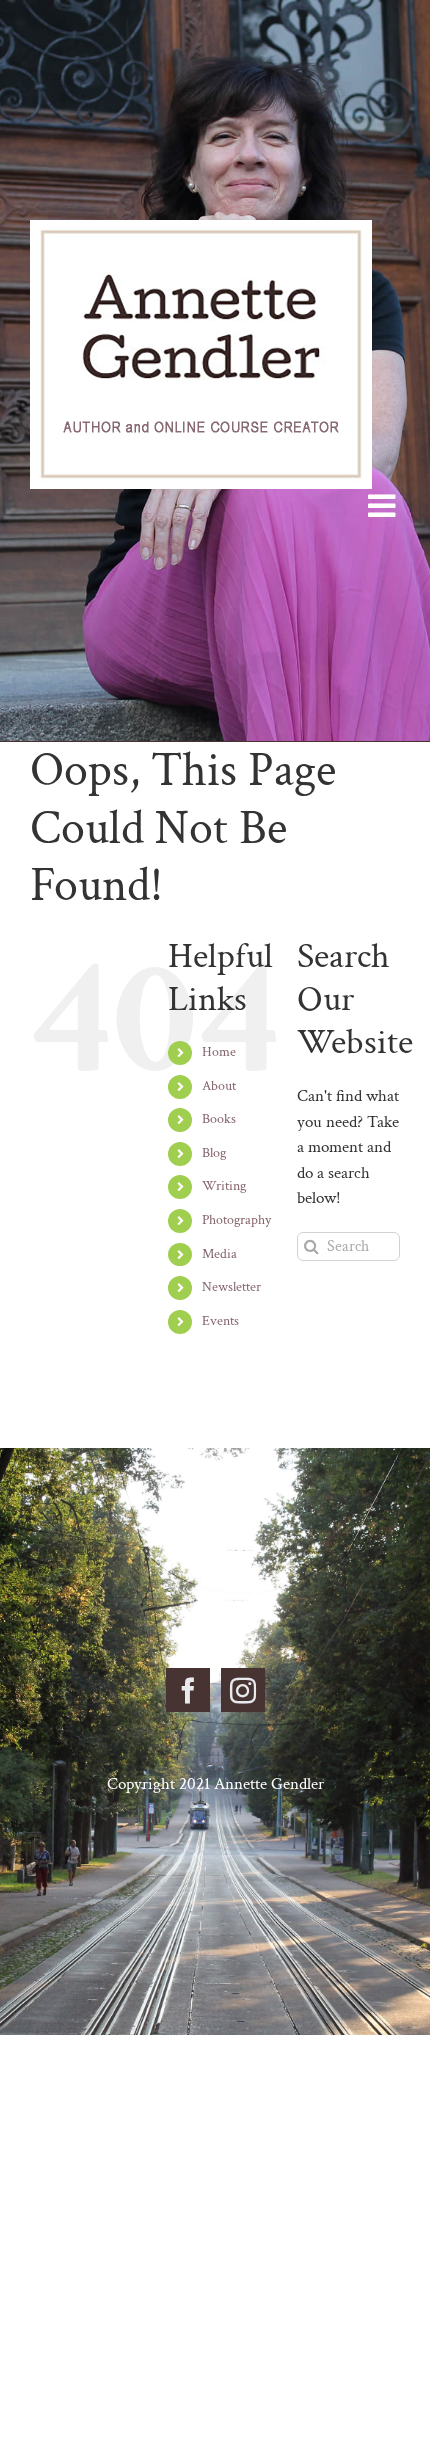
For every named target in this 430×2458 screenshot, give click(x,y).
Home (219, 1052)
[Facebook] (188, 1690)
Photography (236, 1220)
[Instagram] (243, 1690)
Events (220, 1321)
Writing (224, 1186)
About (219, 1086)
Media (219, 1254)
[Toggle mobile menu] (384, 505)
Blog (214, 1153)
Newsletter (231, 1287)
